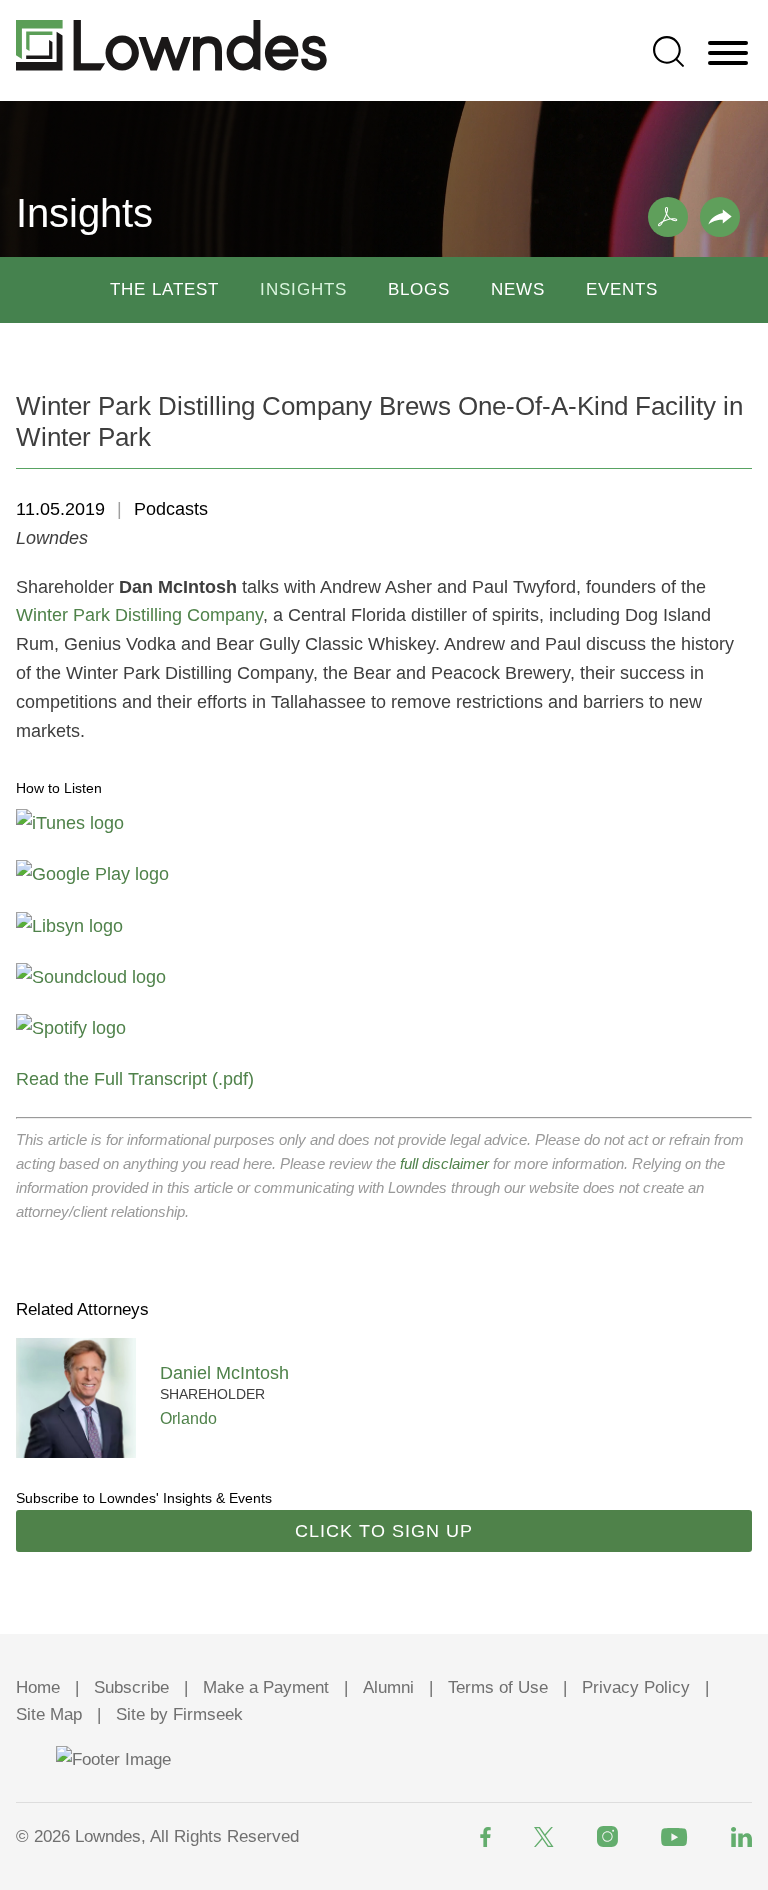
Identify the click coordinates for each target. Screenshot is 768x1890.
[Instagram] (607, 1836)
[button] (720, 217)
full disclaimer (444, 1163)
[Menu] (728, 54)
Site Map (49, 1714)
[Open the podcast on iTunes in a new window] (70, 823)
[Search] (668, 51)
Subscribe (131, 1687)
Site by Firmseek (179, 1714)
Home (38, 1687)
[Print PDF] (668, 217)
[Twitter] (544, 1837)
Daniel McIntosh (224, 1373)
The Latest (164, 289)
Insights (303, 289)
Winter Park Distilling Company (139, 615)
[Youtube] (674, 1837)
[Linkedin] (741, 1837)
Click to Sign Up (384, 1531)
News (518, 289)
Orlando (188, 1418)
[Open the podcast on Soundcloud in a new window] (91, 977)
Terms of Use (498, 1687)
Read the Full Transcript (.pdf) (135, 1079)
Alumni (388, 1687)
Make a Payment (266, 1687)
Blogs (419, 289)
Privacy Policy (636, 1687)
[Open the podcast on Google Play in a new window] (92, 874)
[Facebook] (485, 1837)
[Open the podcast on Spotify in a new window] (71, 1028)
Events (622, 289)
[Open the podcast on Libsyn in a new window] (69, 926)
